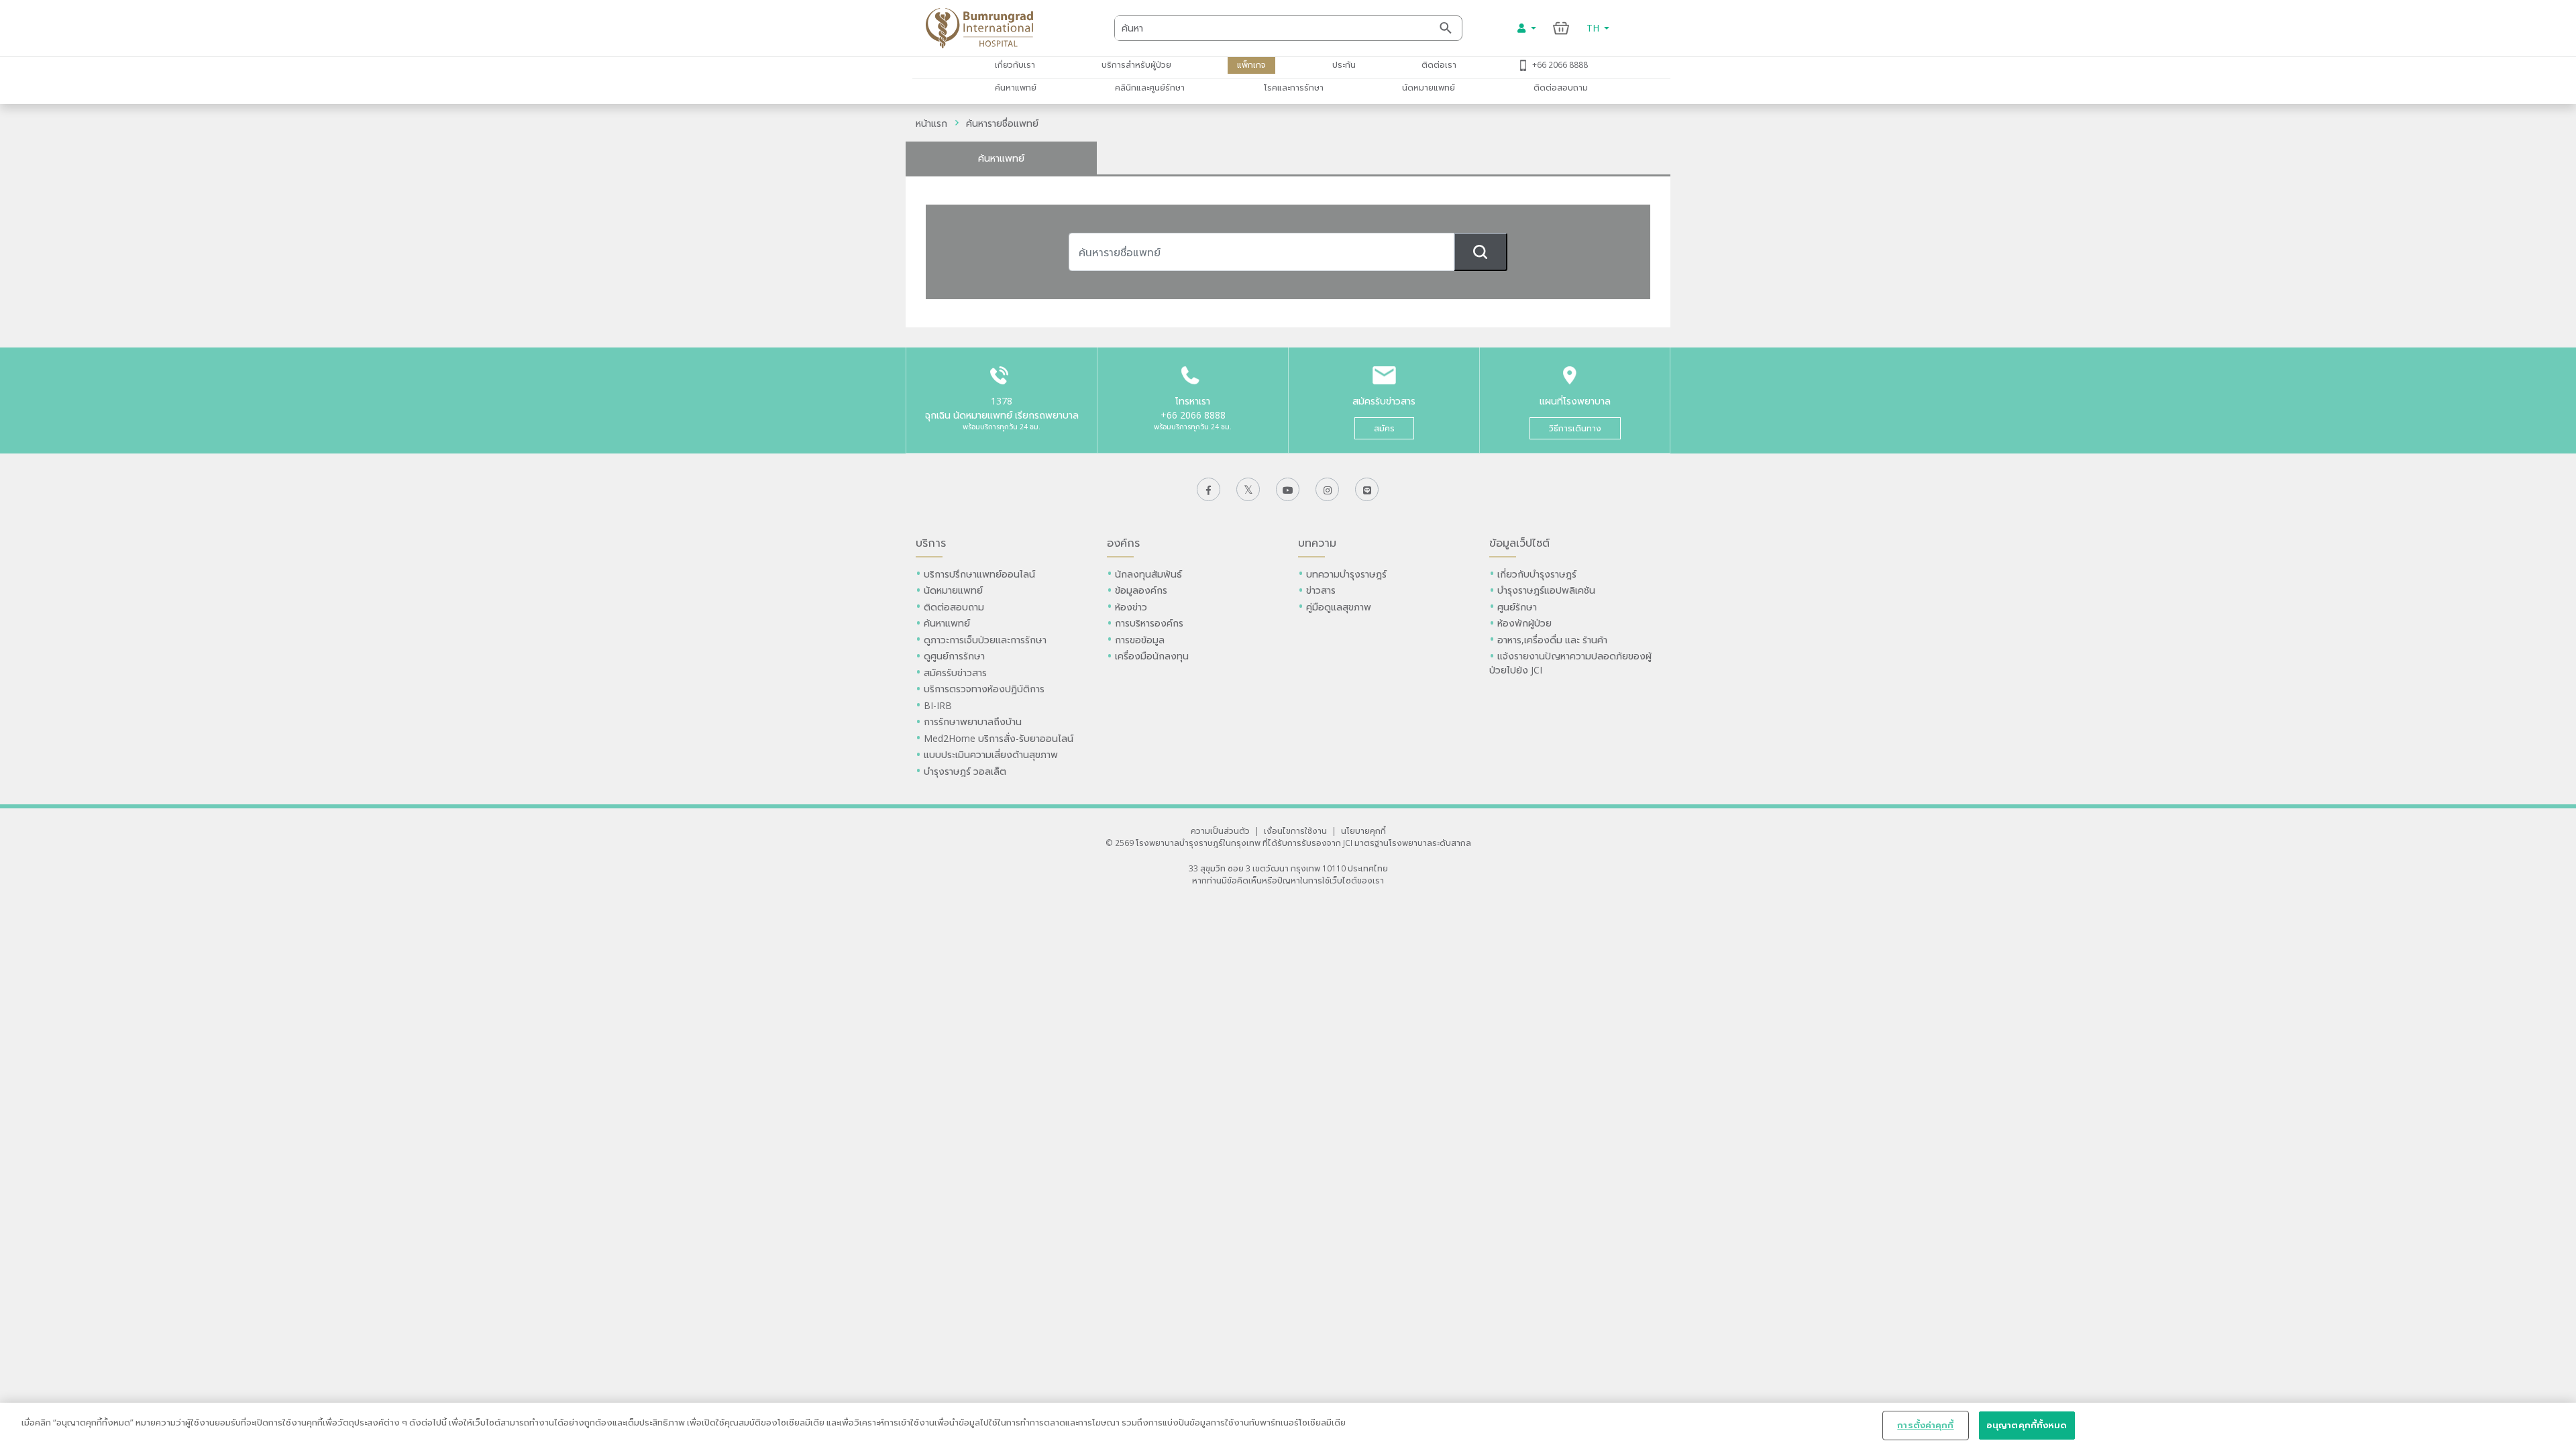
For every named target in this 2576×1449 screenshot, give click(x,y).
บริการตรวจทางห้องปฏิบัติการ (984, 689)
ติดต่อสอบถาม (1561, 87)
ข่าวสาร (1321, 590)
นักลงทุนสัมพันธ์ (1148, 574)
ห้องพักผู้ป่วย (1524, 623)
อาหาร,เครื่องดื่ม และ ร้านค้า (1552, 640)
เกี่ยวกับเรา (1015, 64)
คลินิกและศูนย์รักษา (1150, 87)
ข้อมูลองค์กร (1141, 590)
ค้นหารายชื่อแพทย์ (1002, 123)
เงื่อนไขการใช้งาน (1295, 830)
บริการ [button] (931, 543)
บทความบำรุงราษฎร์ (1346, 574)
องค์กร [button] (1123, 543)
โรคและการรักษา (1294, 87)
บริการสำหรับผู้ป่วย (1136, 64)
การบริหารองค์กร (1149, 623)
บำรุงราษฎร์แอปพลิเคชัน (1546, 590)
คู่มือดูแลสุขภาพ (1339, 607)
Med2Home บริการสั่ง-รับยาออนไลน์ (999, 738)
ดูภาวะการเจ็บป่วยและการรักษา (985, 640)
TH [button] (1594, 28)
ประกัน (1344, 64)
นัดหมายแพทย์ (1429, 87)
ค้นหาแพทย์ (1016, 87)
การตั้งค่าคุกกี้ (1925, 1425)
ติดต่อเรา (1439, 64)
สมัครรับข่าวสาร (955, 673)
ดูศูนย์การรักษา (954, 656)
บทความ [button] (1317, 543)
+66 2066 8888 (1560, 64)
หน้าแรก (931, 123)
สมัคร (1384, 428)
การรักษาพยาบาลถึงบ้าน (974, 721)
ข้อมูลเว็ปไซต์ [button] (1519, 543)
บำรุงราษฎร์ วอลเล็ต (965, 771)
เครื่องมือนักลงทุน (1152, 656)
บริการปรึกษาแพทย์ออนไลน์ (981, 574)
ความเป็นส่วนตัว (1220, 830)
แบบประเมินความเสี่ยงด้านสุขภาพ (991, 754)
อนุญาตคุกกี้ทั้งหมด (2027, 1425)
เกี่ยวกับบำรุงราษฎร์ (1537, 574)
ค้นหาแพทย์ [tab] (1001, 158)
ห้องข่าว (1131, 607)
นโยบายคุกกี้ (1363, 830)
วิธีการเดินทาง (1575, 428)
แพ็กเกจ (1251, 64)
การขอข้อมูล (1140, 640)
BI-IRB (938, 705)
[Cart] (1561, 28)
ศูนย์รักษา (1517, 607)
